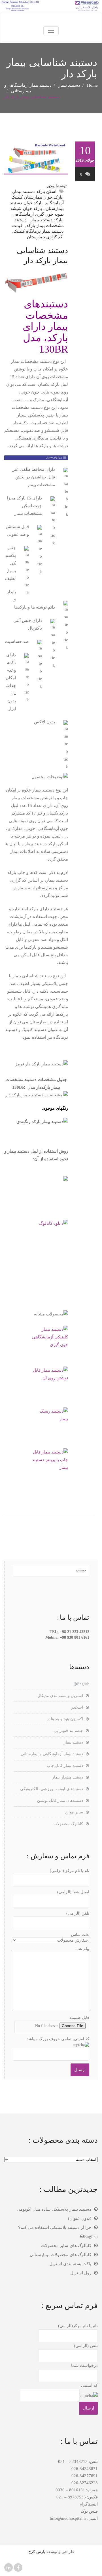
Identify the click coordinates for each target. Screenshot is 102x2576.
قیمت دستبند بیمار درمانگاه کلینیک (38, 228)
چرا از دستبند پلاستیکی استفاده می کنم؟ (55, 2227)
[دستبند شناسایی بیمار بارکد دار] (36, 158)
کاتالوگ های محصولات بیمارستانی (60, 2255)
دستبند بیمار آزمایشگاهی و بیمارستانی (52, 1754)
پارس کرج (37, 2552)
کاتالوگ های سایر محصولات (66, 2246)
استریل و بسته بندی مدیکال (60, 1696)
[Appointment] (51, 20)
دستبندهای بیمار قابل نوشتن (60, 1801)
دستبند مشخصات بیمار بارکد (39, 223)
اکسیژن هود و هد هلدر (65, 1719)
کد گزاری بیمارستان (45, 237)
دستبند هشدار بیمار (68, 1777)
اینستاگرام (89, 2504)
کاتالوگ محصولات (68, 1824)
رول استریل (81, 2273)
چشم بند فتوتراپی (68, 1731)
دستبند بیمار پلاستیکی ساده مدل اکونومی (54, 2209)
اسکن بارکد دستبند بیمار (35, 191)
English (83, 1684)
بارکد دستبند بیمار (46, 220)
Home (92, 85)
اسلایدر (77, 1707)
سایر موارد (74, 1812)
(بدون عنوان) (80, 2218)
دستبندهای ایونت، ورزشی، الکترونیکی (52, 1789)
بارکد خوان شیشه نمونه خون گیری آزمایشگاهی (37, 211)
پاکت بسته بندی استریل (70, 2264)
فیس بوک (89, 2511)
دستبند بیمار (69, 85)
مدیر (51, 186)
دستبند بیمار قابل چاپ (65, 1766)
